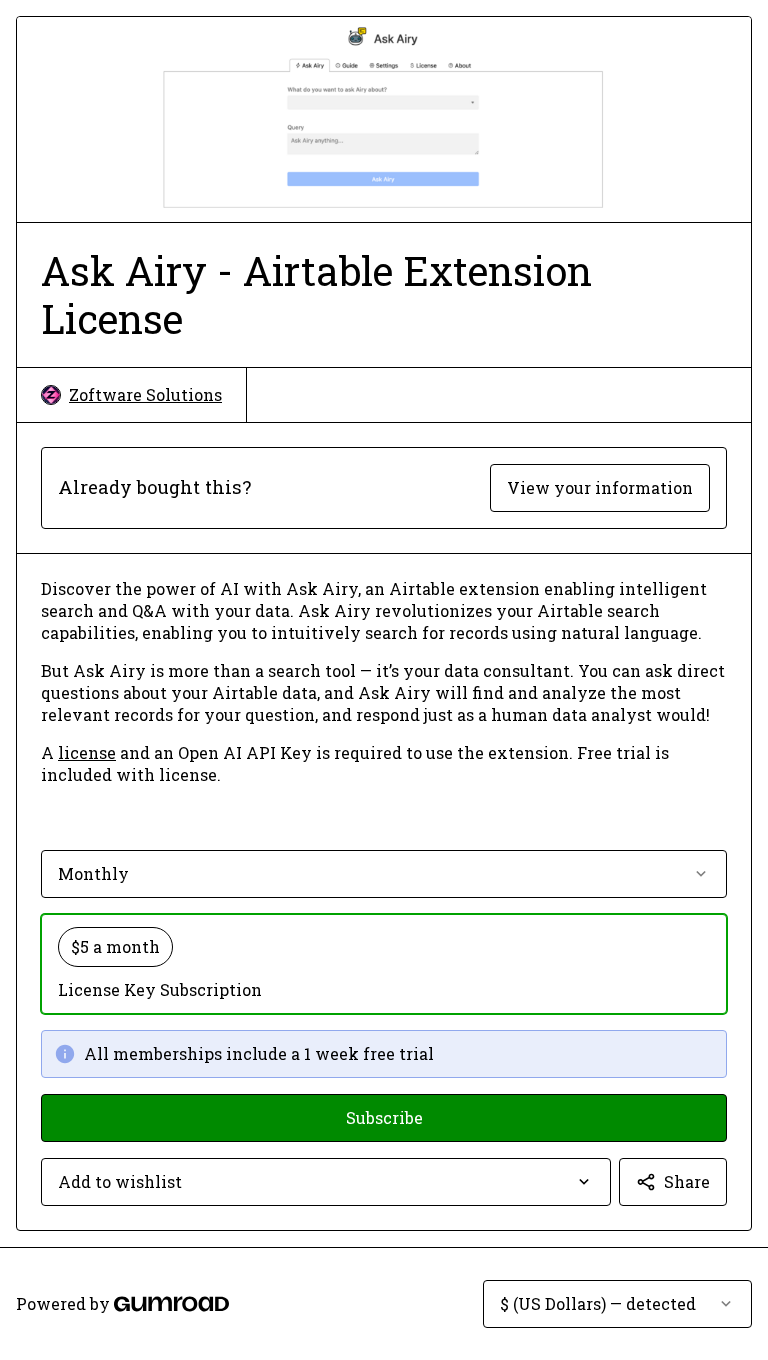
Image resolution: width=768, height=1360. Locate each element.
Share (687, 1181)
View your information (600, 487)
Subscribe (384, 1117)
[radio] (384, 964)
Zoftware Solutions (145, 394)
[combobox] (326, 1182)
